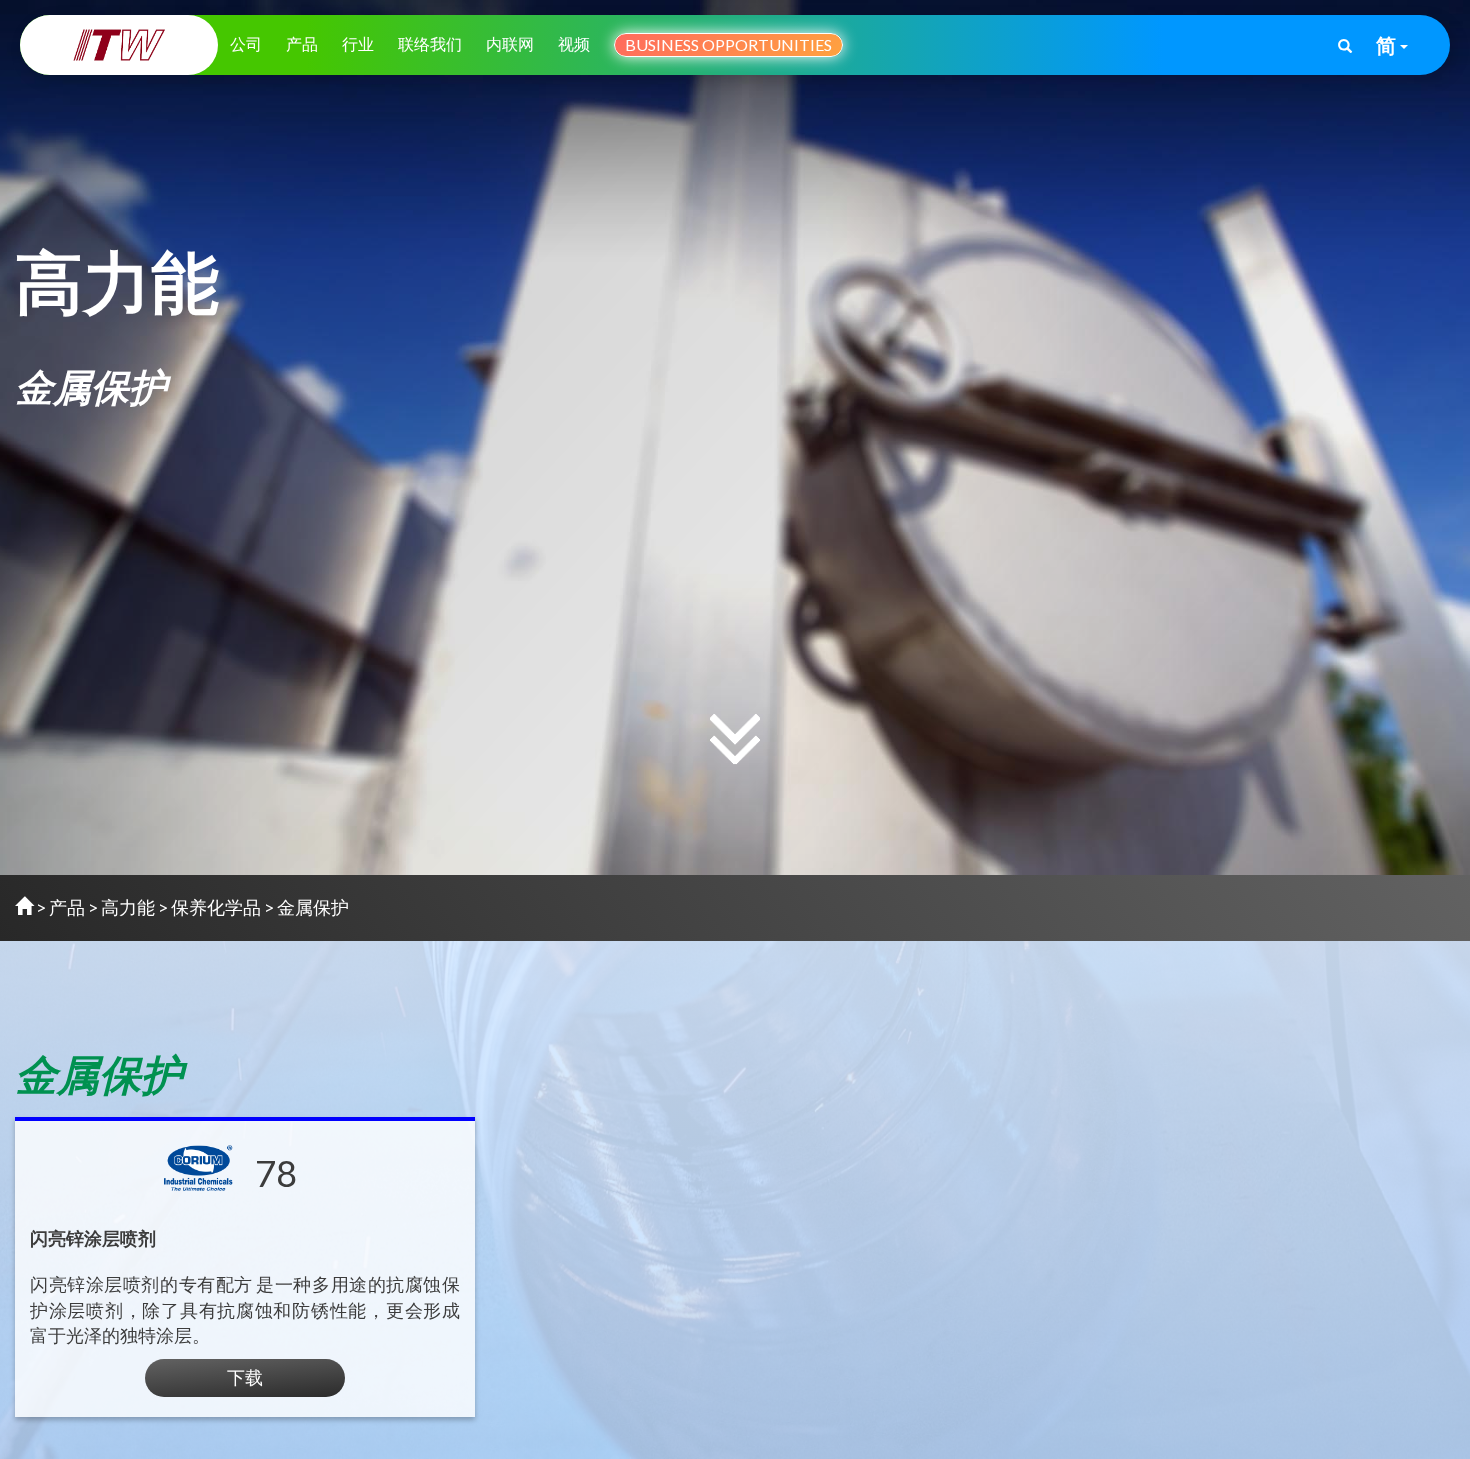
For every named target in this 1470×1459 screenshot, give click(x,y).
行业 (358, 43)
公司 (246, 43)
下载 (245, 1377)
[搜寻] (1345, 47)
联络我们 (430, 43)
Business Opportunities (728, 44)
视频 (574, 43)
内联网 (510, 43)
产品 (302, 43)
